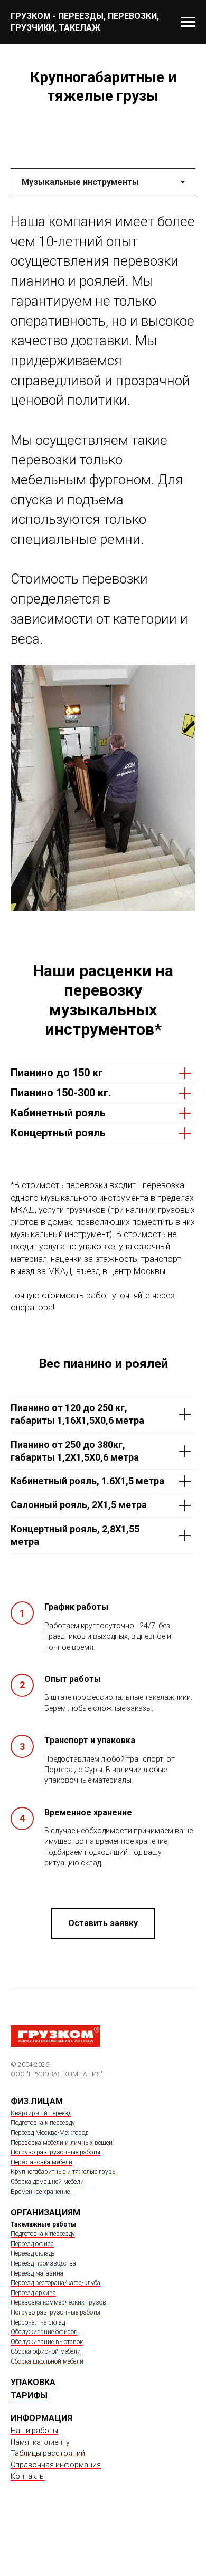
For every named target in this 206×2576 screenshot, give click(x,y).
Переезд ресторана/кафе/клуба (55, 2283)
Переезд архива (33, 2293)
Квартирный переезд (41, 2113)
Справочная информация (56, 2465)
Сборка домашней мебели (47, 2182)
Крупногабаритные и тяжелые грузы (64, 2172)
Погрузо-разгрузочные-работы (55, 2152)
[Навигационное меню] (188, 22)
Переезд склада (33, 2253)
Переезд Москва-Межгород (49, 2133)
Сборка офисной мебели (46, 2351)
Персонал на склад (38, 2322)
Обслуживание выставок (47, 2342)
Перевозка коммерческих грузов (58, 2302)
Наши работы (34, 2431)
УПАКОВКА (33, 2382)
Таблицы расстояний (48, 2453)
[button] (103, 1923)
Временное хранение (40, 2192)
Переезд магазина (37, 2273)
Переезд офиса (32, 2244)
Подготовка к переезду (43, 2123)
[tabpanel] (103, 579)
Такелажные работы (43, 2224)
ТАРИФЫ (29, 2395)
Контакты (28, 2476)
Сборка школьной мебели (47, 2361)
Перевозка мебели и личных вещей (62, 2143)
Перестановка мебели (41, 2162)
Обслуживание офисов (44, 2332)
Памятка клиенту (40, 2442)
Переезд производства (43, 2263)
